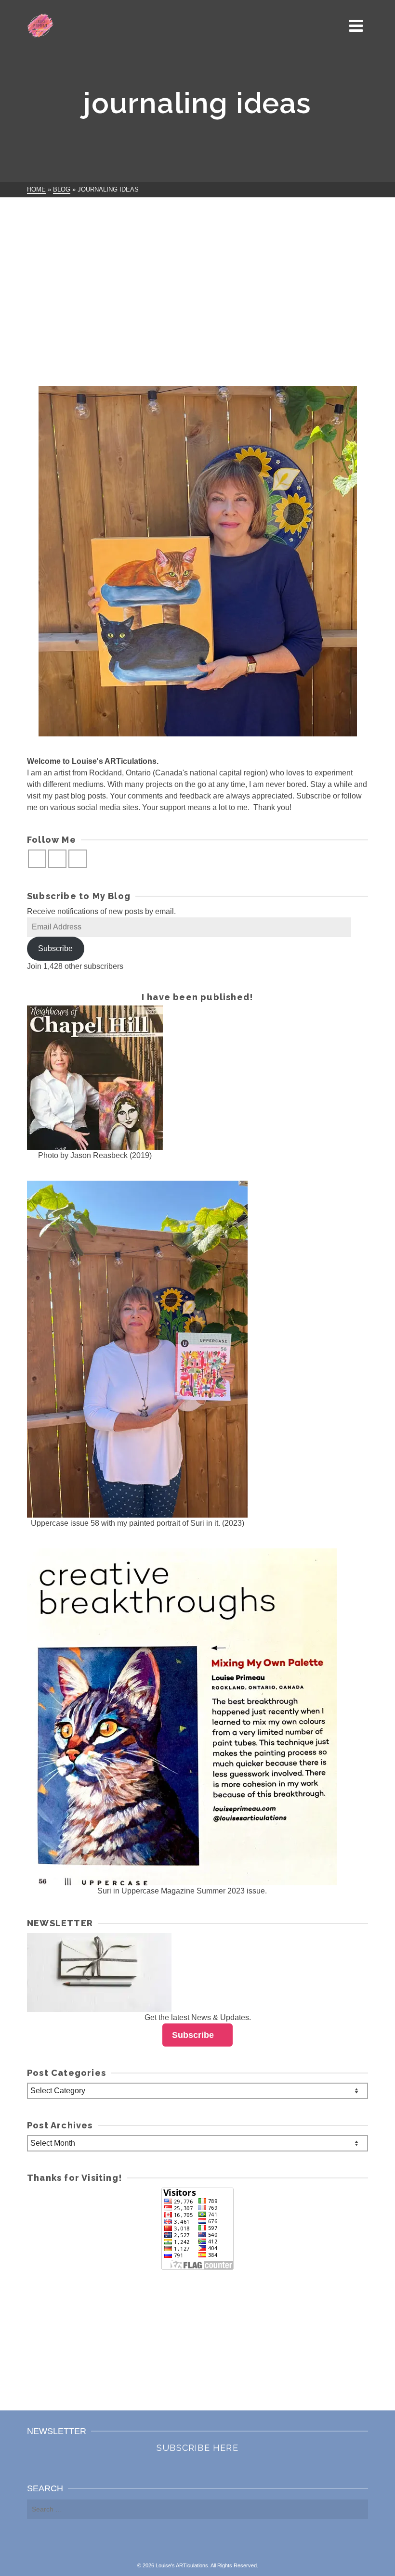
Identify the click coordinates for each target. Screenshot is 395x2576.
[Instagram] (57, 859)
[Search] (334, 26)
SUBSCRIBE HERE (197, 2448)
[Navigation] (356, 26)
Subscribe (55, 948)
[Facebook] (37, 859)
